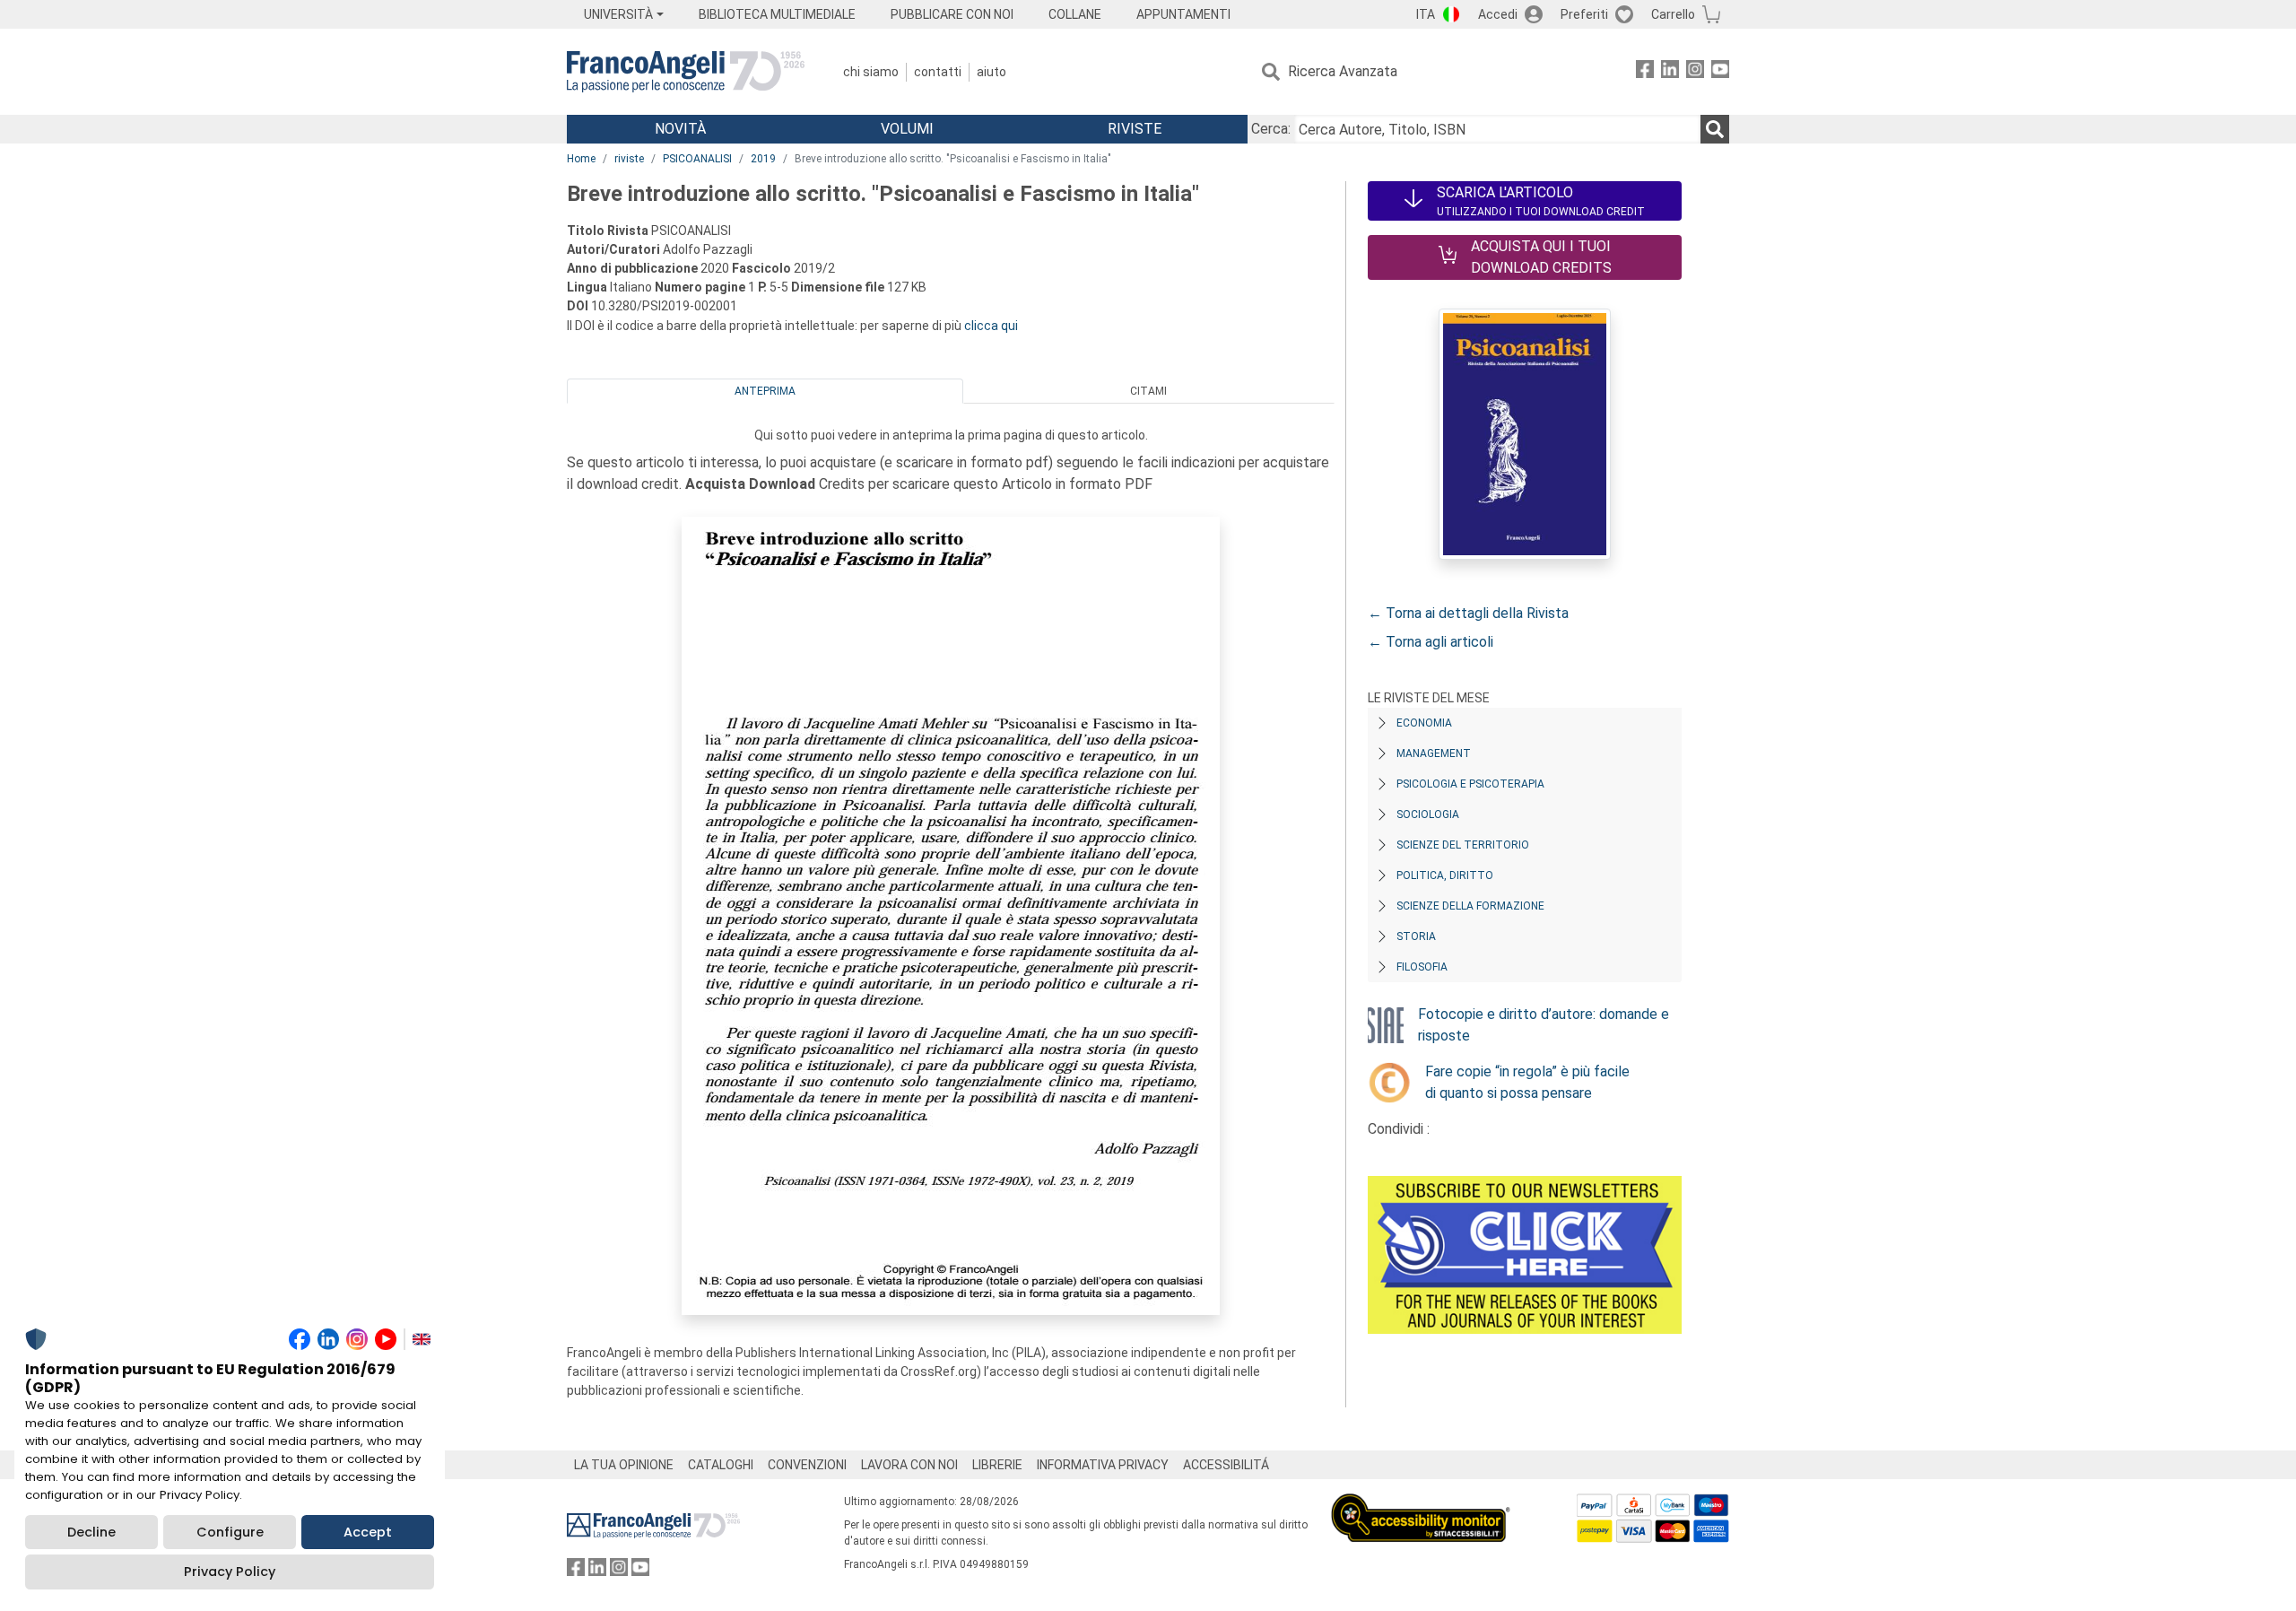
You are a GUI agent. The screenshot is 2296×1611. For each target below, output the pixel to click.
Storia (1416, 936)
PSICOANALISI (697, 159)
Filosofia (1422, 967)
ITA (1426, 14)
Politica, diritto (1445, 875)
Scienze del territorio (1463, 845)
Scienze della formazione (1470, 906)
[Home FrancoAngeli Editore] (686, 72)
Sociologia (1428, 814)
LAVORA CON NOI (909, 1465)
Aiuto (991, 72)
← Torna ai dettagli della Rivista (1468, 613)
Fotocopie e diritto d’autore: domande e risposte (1544, 1025)
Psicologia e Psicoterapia (1470, 784)
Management (1434, 753)
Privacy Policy (230, 1572)
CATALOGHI (721, 1465)
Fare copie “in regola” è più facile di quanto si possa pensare (1527, 1082)
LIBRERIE (997, 1465)
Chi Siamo (871, 72)
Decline (91, 1532)
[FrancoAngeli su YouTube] (1720, 72)
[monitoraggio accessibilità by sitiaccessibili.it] (1421, 1504)
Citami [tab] (1148, 391)
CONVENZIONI (807, 1465)
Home (581, 159)
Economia (1424, 723)
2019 (763, 159)
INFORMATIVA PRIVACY (1103, 1465)
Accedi (1498, 14)
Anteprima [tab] (765, 391)
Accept (368, 1532)
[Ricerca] (1715, 129)
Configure (230, 1532)
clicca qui (991, 326)
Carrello (1673, 14)
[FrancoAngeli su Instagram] (1695, 72)
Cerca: (1271, 129)
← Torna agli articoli (1431, 642)
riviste (629, 159)
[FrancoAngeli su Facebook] (1645, 72)
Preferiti (1584, 14)
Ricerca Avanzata (1343, 71)
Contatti (938, 72)
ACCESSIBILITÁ (1226, 1465)
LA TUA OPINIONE (624, 1465)
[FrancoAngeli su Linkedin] (1670, 72)
